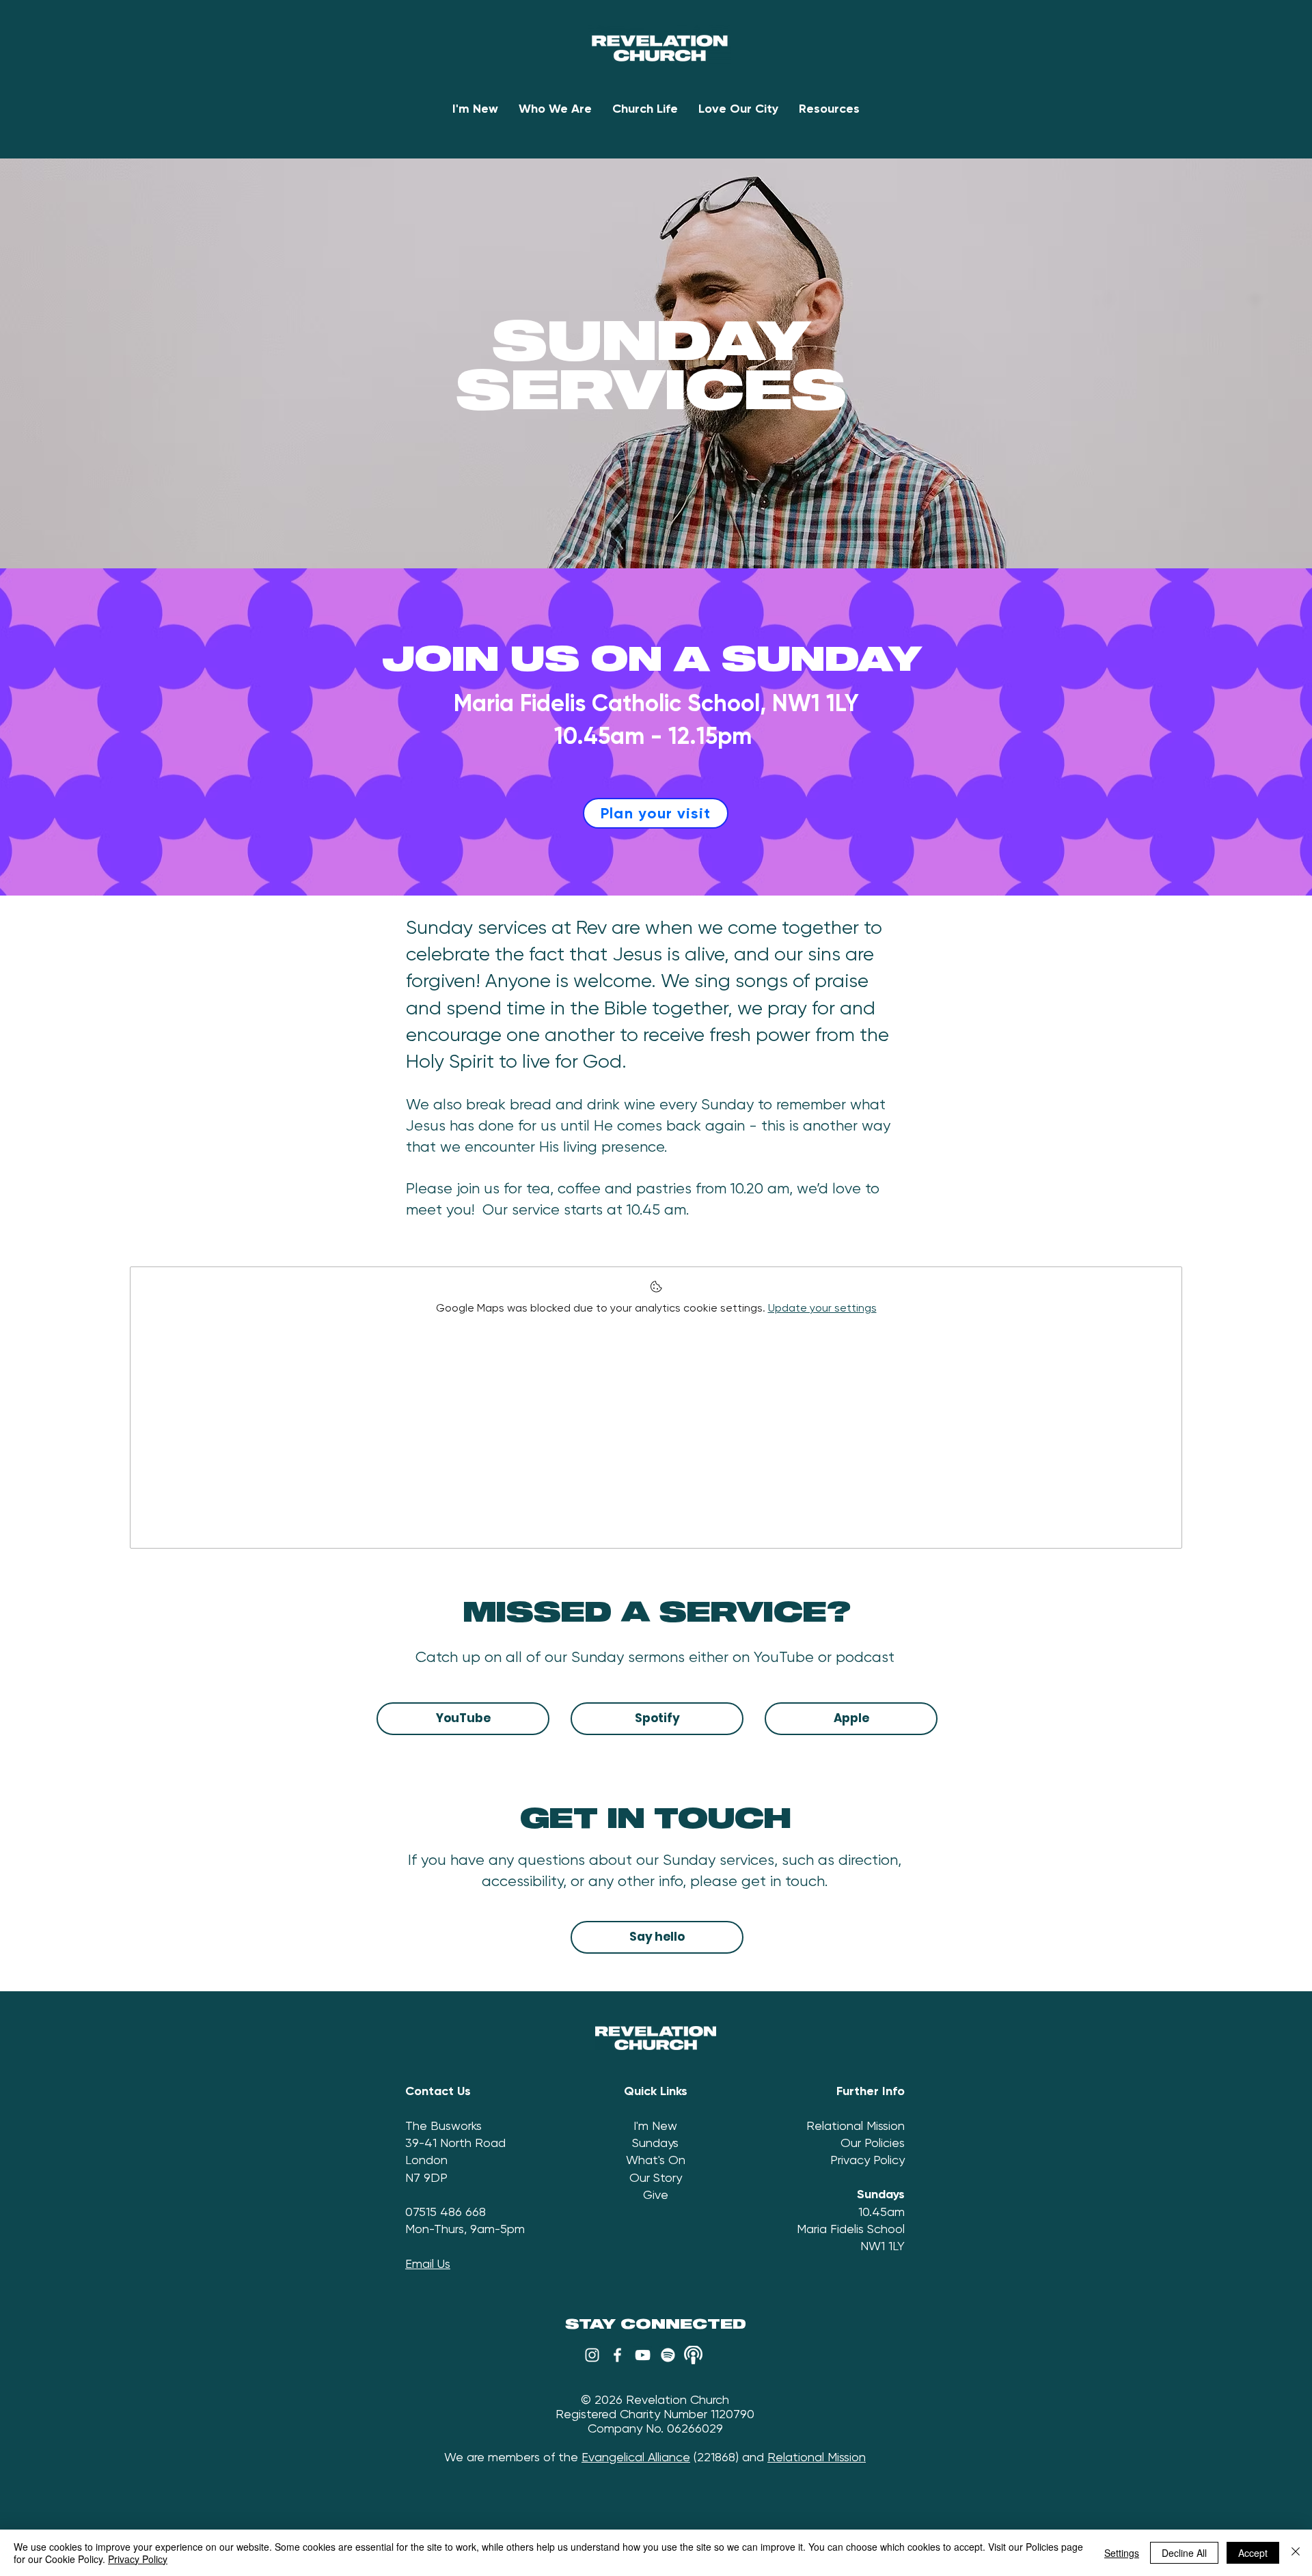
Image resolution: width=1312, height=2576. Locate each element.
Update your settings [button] (822, 1308)
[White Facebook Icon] (617, 2355)
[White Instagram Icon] (592, 2355)
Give (656, 2194)
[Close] (1296, 2553)
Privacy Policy (867, 2160)
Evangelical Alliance (636, 2457)
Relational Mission (856, 2125)
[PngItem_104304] (693, 2355)
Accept (1253, 2553)
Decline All (1184, 2553)
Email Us (428, 2263)
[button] (555, 109)
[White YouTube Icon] (643, 2355)
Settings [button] (1122, 2553)
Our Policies (873, 2143)
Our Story (656, 2177)
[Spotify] (668, 2355)
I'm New (655, 2125)
